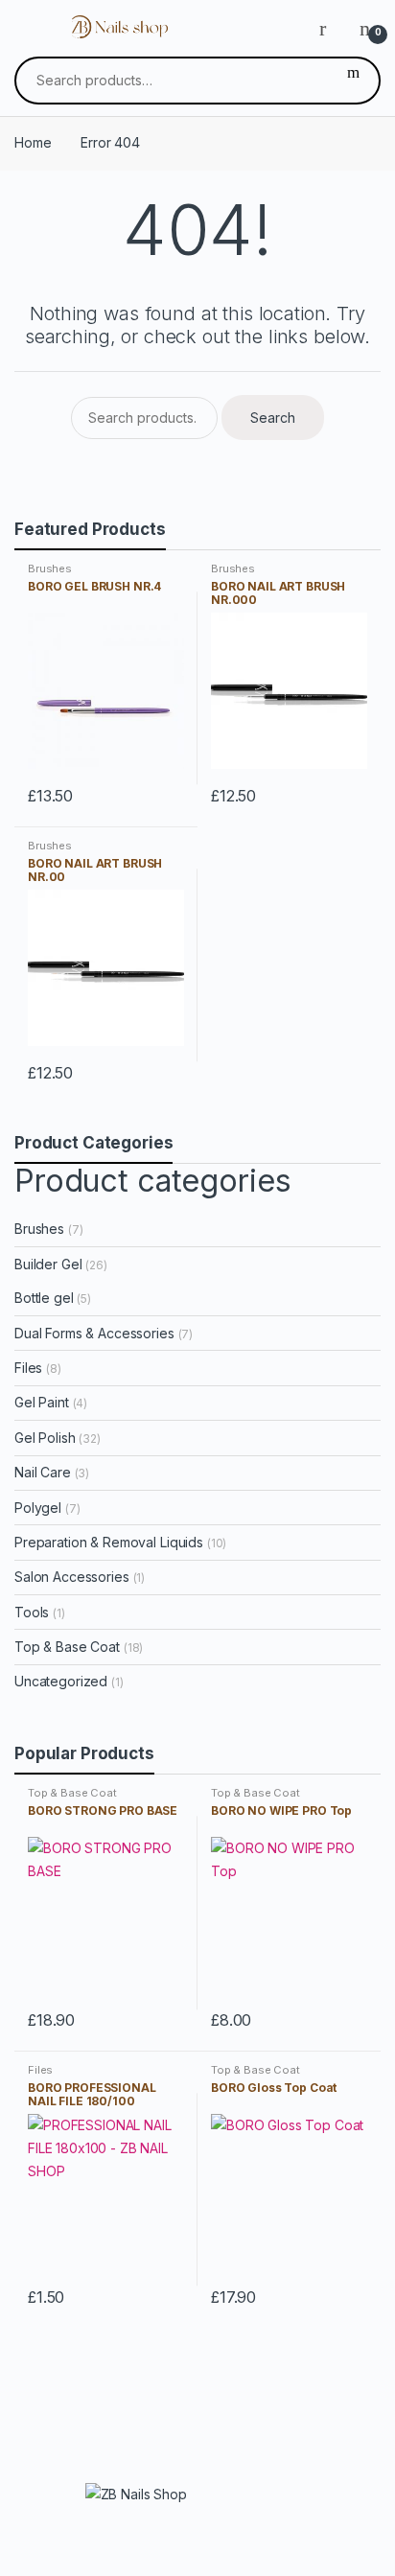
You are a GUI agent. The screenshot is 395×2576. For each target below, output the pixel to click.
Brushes (50, 569)
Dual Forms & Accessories (94, 1333)
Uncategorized (61, 1681)
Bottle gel (44, 1298)
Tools (32, 1612)
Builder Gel (48, 1264)
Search (353, 81)
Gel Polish (45, 1438)
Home (33, 142)
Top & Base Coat (67, 1647)
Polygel (38, 1508)
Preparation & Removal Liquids (109, 1542)
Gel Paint (42, 1402)
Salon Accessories (72, 1577)
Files (28, 1368)
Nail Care (43, 1472)
